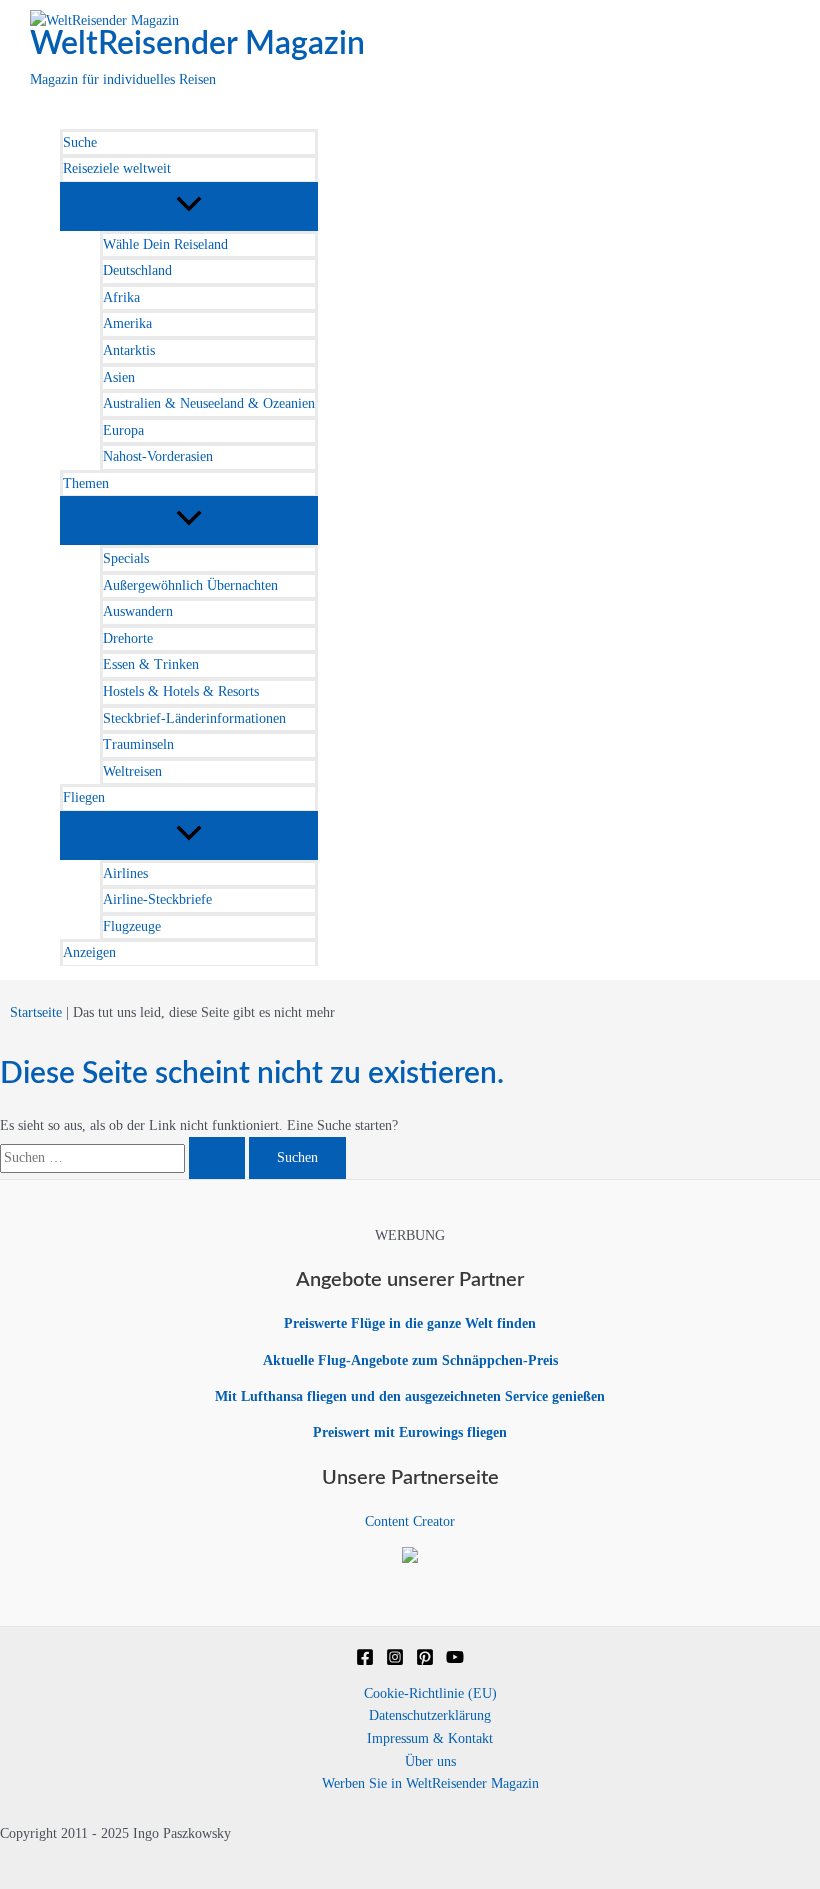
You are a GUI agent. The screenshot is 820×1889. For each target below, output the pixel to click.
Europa (123, 430)
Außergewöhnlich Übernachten (190, 585)
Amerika (127, 323)
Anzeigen (89, 952)
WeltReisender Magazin (197, 44)
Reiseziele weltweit (117, 168)
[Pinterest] (425, 1661)
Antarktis (129, 350)
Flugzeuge (132, 926)
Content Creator (410, 1521)
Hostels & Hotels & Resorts (181, 691)
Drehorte (128, 638)
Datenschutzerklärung (430, 1715)
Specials (126, 558)
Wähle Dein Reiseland (165, 244)
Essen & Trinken (151, 664)
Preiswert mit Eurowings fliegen (410, 1432)
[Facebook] (365, 1661)
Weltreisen (132, 771)
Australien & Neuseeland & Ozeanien (209, 403)
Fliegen (84, 797)
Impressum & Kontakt (430, 1738)
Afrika (121, 297)
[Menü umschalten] (189, 205)
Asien (119, 377)
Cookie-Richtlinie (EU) (430, 1693)
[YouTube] (455, 1661)
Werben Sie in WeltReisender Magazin (430, 1783)
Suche (80, 142)
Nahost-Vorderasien (158, 456)
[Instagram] (395, 1661)
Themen (86, 483)
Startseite (36, 1012)
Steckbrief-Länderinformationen (194, 718)
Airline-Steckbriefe (157, 899)
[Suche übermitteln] (217, 1158)
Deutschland (137, 270)
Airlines (125, 873)
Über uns (430, 1761)
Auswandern (138, 611)
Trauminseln (138, 744)
